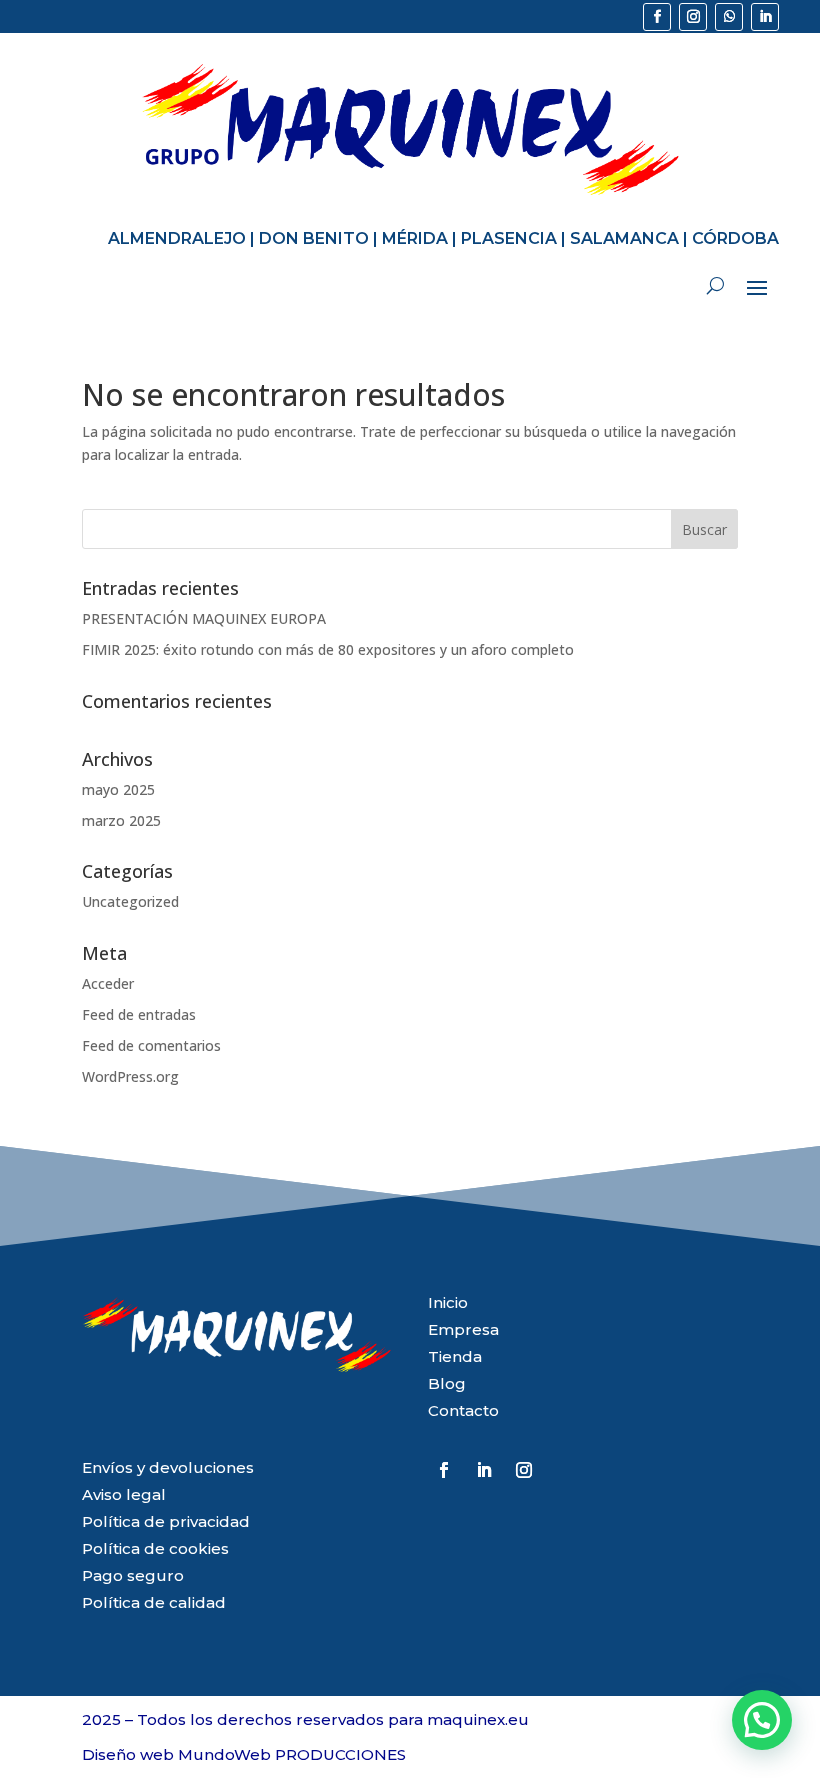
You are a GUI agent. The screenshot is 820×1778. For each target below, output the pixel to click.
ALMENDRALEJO (177, 238)
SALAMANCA (624, 238)
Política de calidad (154, 1602)
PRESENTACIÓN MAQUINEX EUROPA (204, 618)
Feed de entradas (139, 1014)
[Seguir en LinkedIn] (765, 17)
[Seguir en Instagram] (693, 17)
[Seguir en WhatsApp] (729, 17)
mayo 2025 (118, 789)
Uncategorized (130, 901)
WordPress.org (130, 1076)
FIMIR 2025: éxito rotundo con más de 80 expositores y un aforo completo (328, 649)
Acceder (108, 983)
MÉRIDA (415, 238)
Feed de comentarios (151, 1045)
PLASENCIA (509, 238)
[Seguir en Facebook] (657, 17)
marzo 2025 (121, 820)
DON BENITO (314, 238)
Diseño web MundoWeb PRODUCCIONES (244, 1754)
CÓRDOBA (735, 238)
